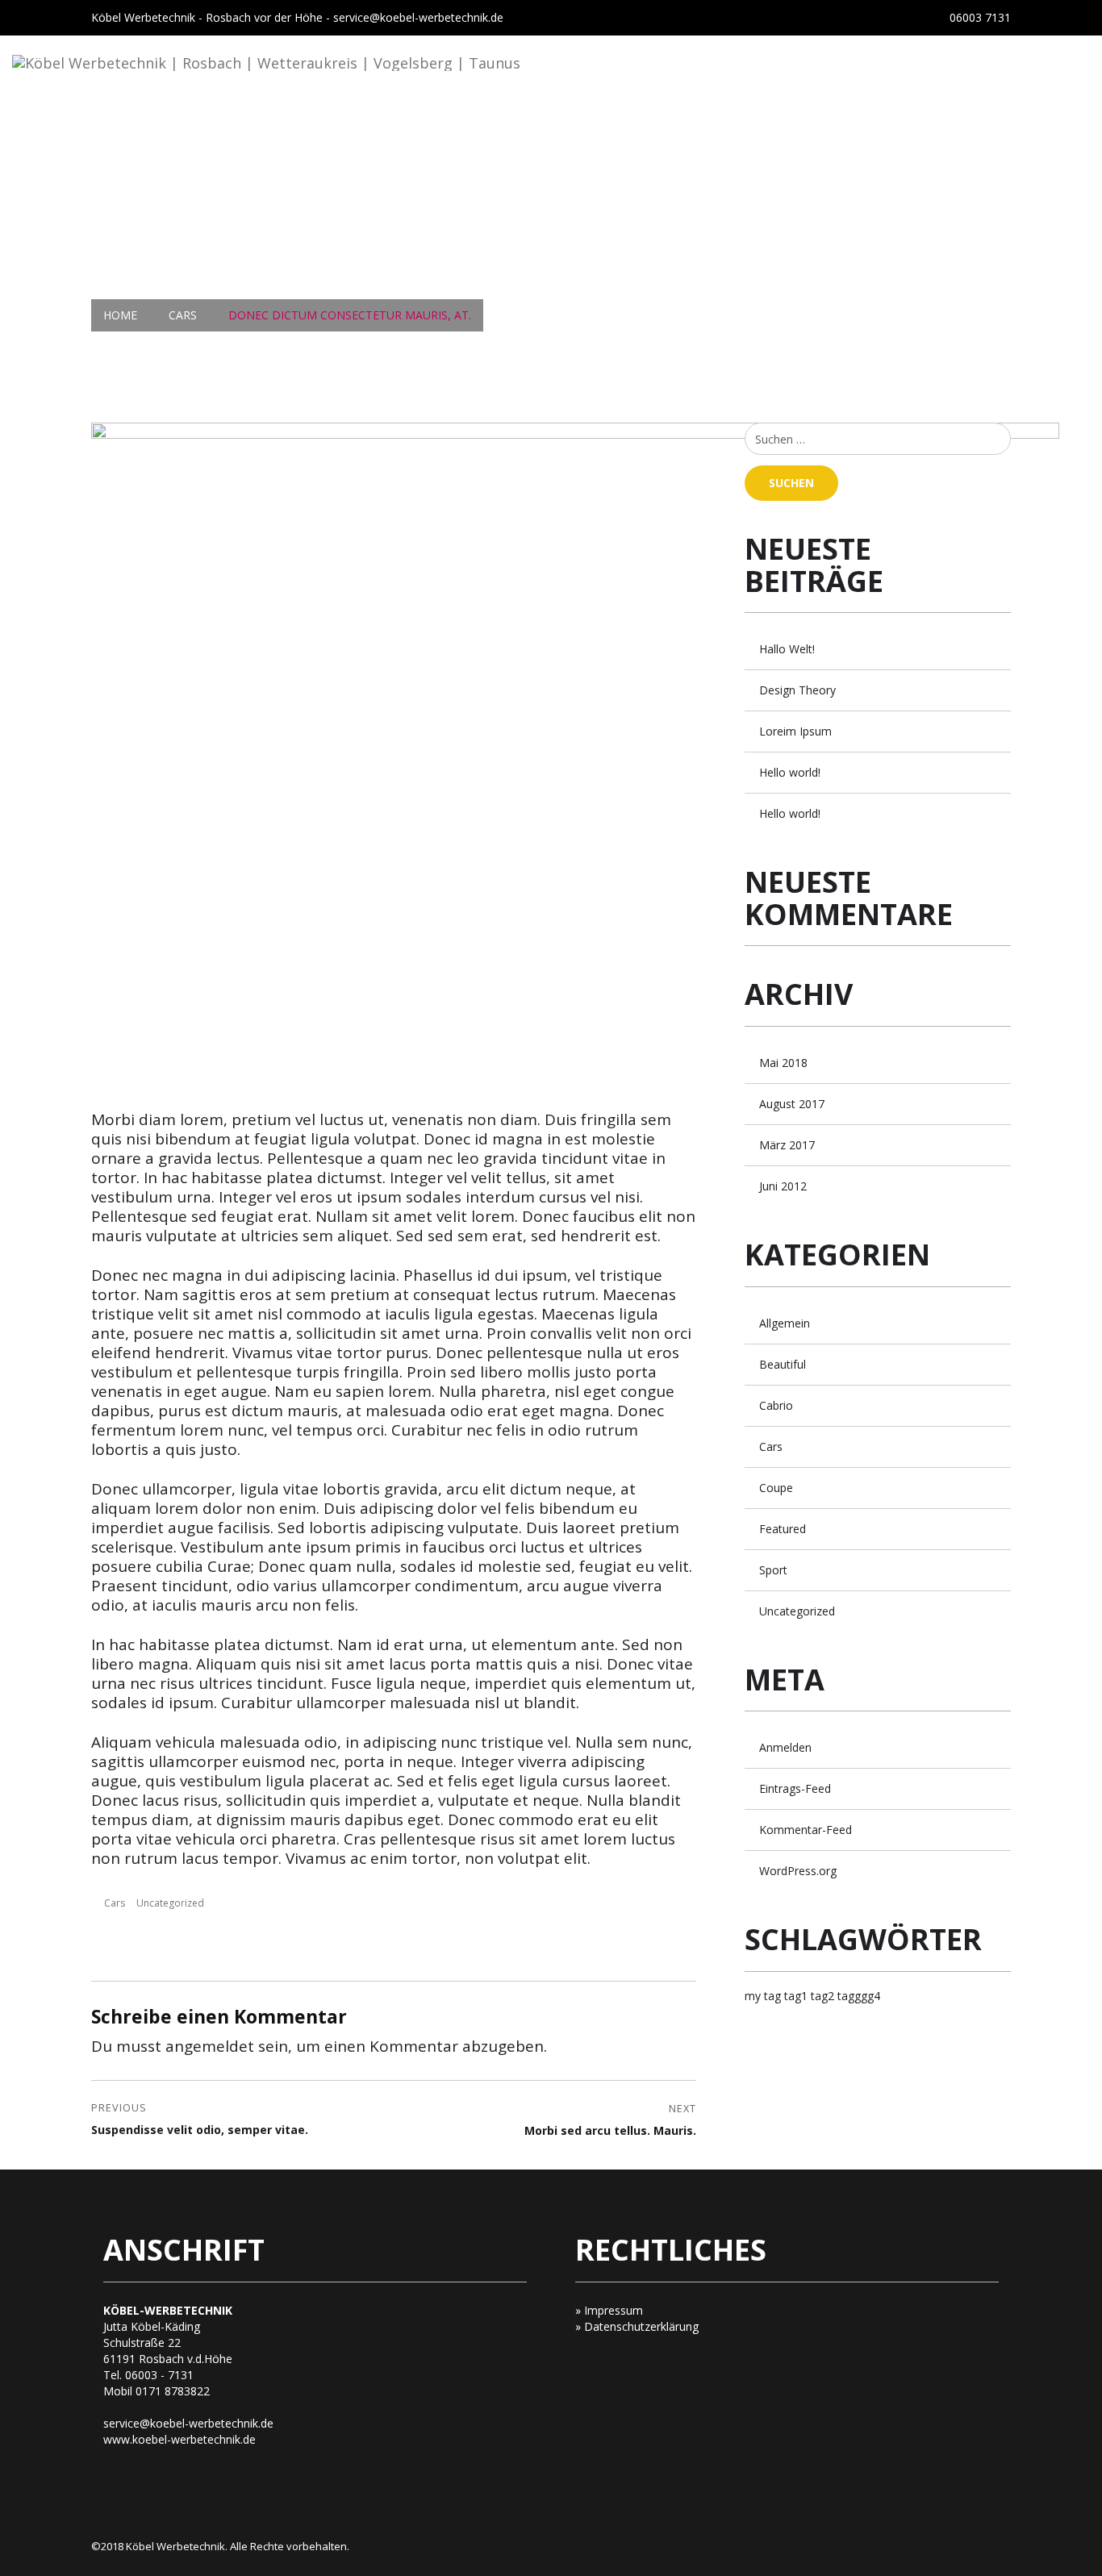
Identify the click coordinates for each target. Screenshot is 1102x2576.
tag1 (796, 1996)
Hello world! (790, 772)
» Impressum (609, 2310)
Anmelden (785, 1747)
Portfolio (559, 126)
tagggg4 (859, 1996)
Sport (773, 1570)
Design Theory (797, 690)
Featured (783, 1529)
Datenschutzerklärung (992, 126)
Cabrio (776, 1405)
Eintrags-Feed (795, 1788)
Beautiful (783, 1364)
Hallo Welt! (787, 649)
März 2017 (787, 1145)
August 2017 (792, 1104)
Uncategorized (170, 1903)
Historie (655, 126)
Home (473, 126)
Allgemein (785, 1323)
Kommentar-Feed (806, 1830)
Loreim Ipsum (795, 731)
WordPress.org (798, 1871)
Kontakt (744, 126)
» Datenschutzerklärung (637, 2326)
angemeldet (210, 2046)
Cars (115, 1903)
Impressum (842, 126)
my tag (763, 1996)
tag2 (822, 1996)
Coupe (776, 1488)
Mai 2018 (783, 1063)
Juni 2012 (783, 1186)
